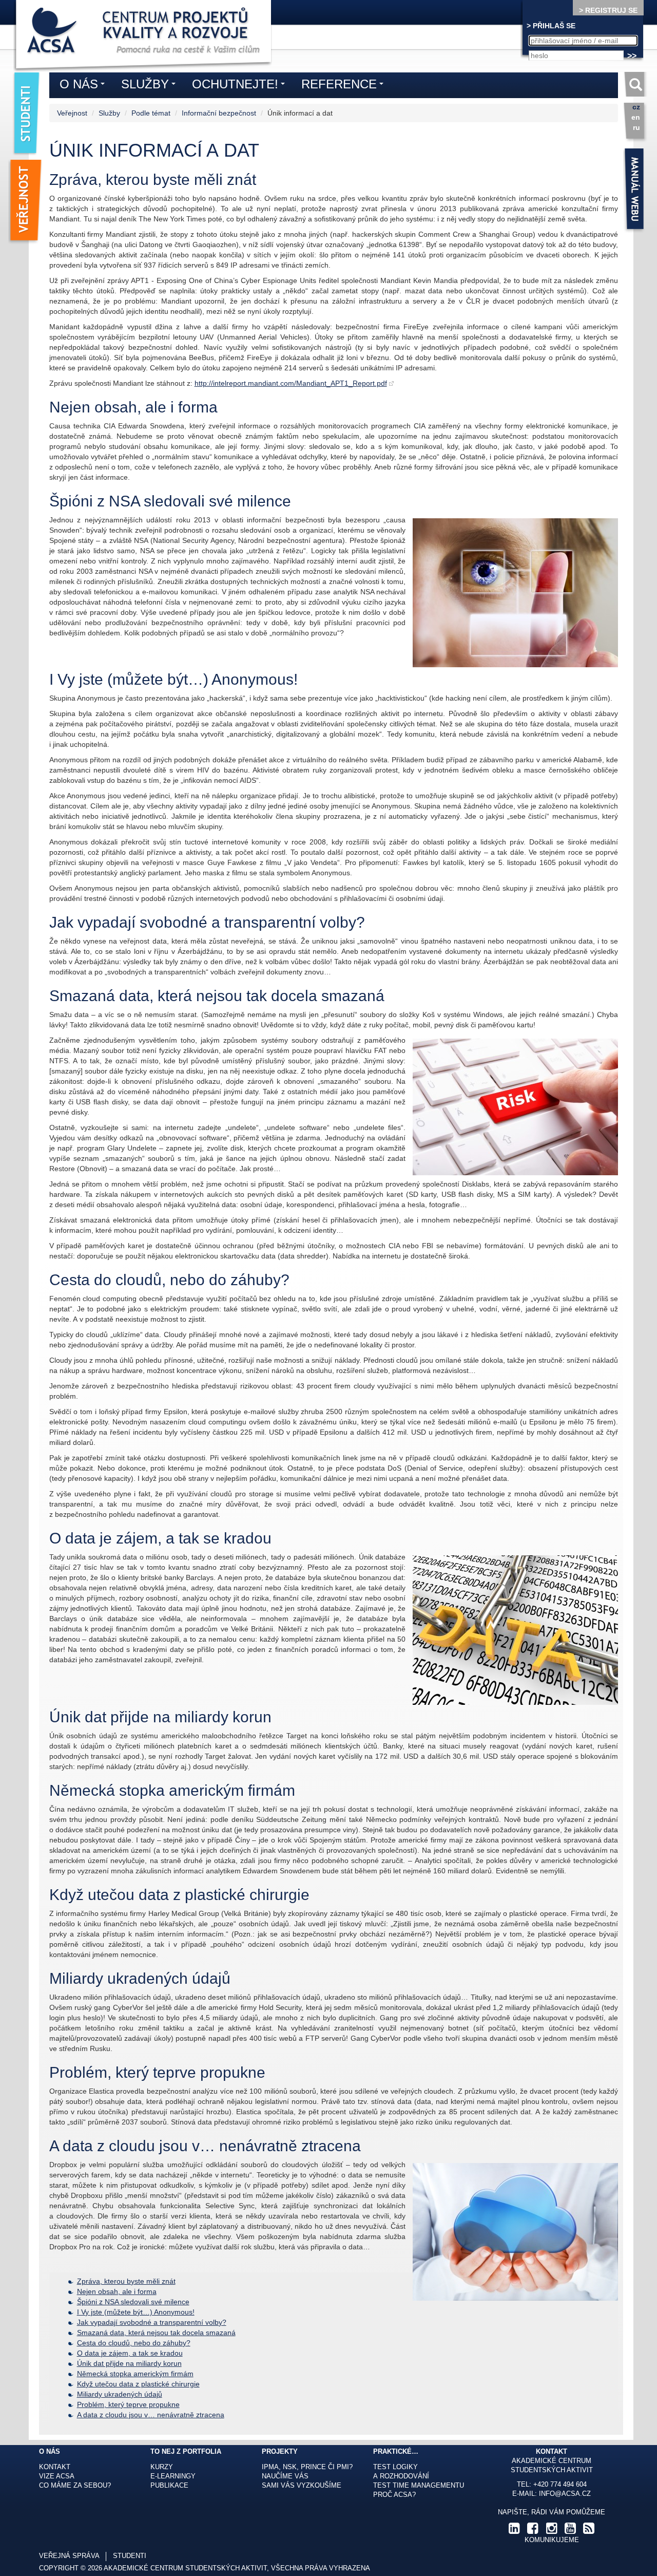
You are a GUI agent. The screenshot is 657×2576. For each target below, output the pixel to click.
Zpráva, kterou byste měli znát (126, 2281)
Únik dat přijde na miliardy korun (129, 2363)
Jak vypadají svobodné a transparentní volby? (152, 2322)
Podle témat (151, 113)
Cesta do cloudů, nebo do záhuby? (134, 2343)
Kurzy (162, 2467)
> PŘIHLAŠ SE (551, 26)
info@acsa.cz (565, 2494)
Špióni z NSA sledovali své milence (133, 2302)
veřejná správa (69, 2556)
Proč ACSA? (394, 2495)
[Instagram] (551, 2531)
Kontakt (55, 2467)
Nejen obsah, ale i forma (117, 2291)
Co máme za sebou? (75, 2486)
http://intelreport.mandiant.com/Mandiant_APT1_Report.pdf (291, 383)
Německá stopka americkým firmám (135, 2374)
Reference (345, 86)
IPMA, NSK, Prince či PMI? (307, 2467)
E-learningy (173, 2476)
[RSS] (589, 2531)
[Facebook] (533, 2531)
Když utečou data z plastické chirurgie (138, 2384)
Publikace (169, 2486)
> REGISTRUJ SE (608, 10)
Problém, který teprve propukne (128, 2404)
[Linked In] (514, 2531)
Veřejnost (72, 113)
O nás (85, 86)
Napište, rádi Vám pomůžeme (552, 2512)
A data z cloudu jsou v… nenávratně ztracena (151, 2415)
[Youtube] (570, 2531)
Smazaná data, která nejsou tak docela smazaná (156, 2333)
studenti (130, 2556)
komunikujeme (552, 2540)
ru (636, 127)
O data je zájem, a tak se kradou (130, 2353)
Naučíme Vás (285, 2476)
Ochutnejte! (241, 86)
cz (636, 107)
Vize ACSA (57, 2476)
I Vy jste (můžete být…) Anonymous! (136, 2312)
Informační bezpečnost (219, 113)
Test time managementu (419, 2486)
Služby (109, 113)
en (636, 117)
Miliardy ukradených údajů (120, 2394)
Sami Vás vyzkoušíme (302, 2486)
